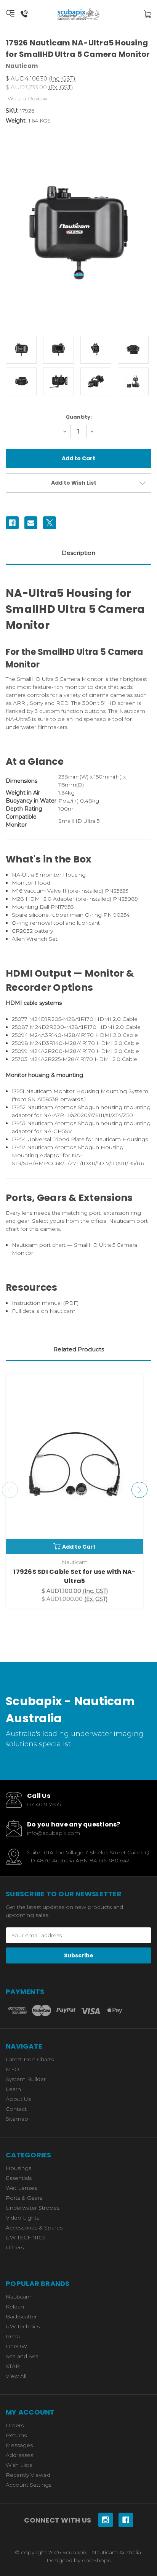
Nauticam (19, 2297)
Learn (13, 2089)
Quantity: (79, 417)
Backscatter (21, 2316)
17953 (19, 1123)
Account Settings (29, 2485)
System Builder (26, 2079)
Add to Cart (79, 1547)
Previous (10, 1490)
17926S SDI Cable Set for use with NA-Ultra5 (74, 1576)
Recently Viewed (28, 2475)
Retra (13, 2336)
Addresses (19, 2455)
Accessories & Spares (34, 2228)
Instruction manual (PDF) (45, 1303)
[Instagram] (106, 2520)
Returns (16, 2435)
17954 (19, 1139)
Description (78, 553)
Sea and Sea (22, 2356)
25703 (20, 1059)
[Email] (31, 523)
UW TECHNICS (26, 2237)
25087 (20, 1027)
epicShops (96, 2560)
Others (15, 2247)
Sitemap (17, 2119)
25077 (20, 1019)
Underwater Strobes (33, 2208)
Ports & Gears (24, 2198)
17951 (18, 1091)
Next (139, 1490)
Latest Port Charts (30, 2059)
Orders (15, 2425)
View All (16, 2376)
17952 (19, 1107)
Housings (18, 2168)
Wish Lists (19, 2465)
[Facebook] (12, 523)
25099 (20, 1051)
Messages (19, 2445)
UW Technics (23, 2326)
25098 (20, 1043)
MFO (12, 2069)
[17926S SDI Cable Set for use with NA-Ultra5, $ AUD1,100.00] (74, 1464)
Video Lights (22, 2218)
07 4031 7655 (44, 1804)
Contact (16, 2109)
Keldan (15, 2307)
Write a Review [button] (27, 98)
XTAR (13, 2366)
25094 (20, 1035)
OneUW (16, 2346)
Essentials (19, 2178)
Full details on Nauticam (44, 1311)
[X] (50, 523)
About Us (18, 2099)
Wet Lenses (21, 2188)
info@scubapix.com (54, 1833)
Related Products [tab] (79, 1349)
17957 (19, 1147)
